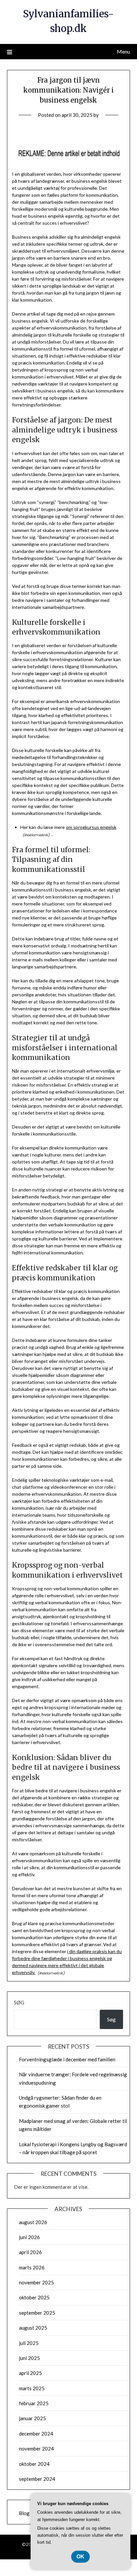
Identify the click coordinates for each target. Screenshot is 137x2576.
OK (80, 2557)
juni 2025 (29, 2358)
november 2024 (36, 2448)
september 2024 (37, 2479)
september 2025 (37, 2313)
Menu (123, 51)
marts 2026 (32, 2267)
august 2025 (33, 2328)
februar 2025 (34, 2403)
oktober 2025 (34, 2297)
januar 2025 (32, 2418)
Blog (24, 2513)
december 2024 (36, 2434)
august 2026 (33, 2222)
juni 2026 (29, 2237)
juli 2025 (29, 2343)
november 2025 (36, 2282)
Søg (19, 2002)
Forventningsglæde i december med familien (67, 2059)
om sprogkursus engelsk (91, 827)
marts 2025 (32, 2388)
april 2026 (30, 2252)
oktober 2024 (34, 2464)
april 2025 (30, 2373)
